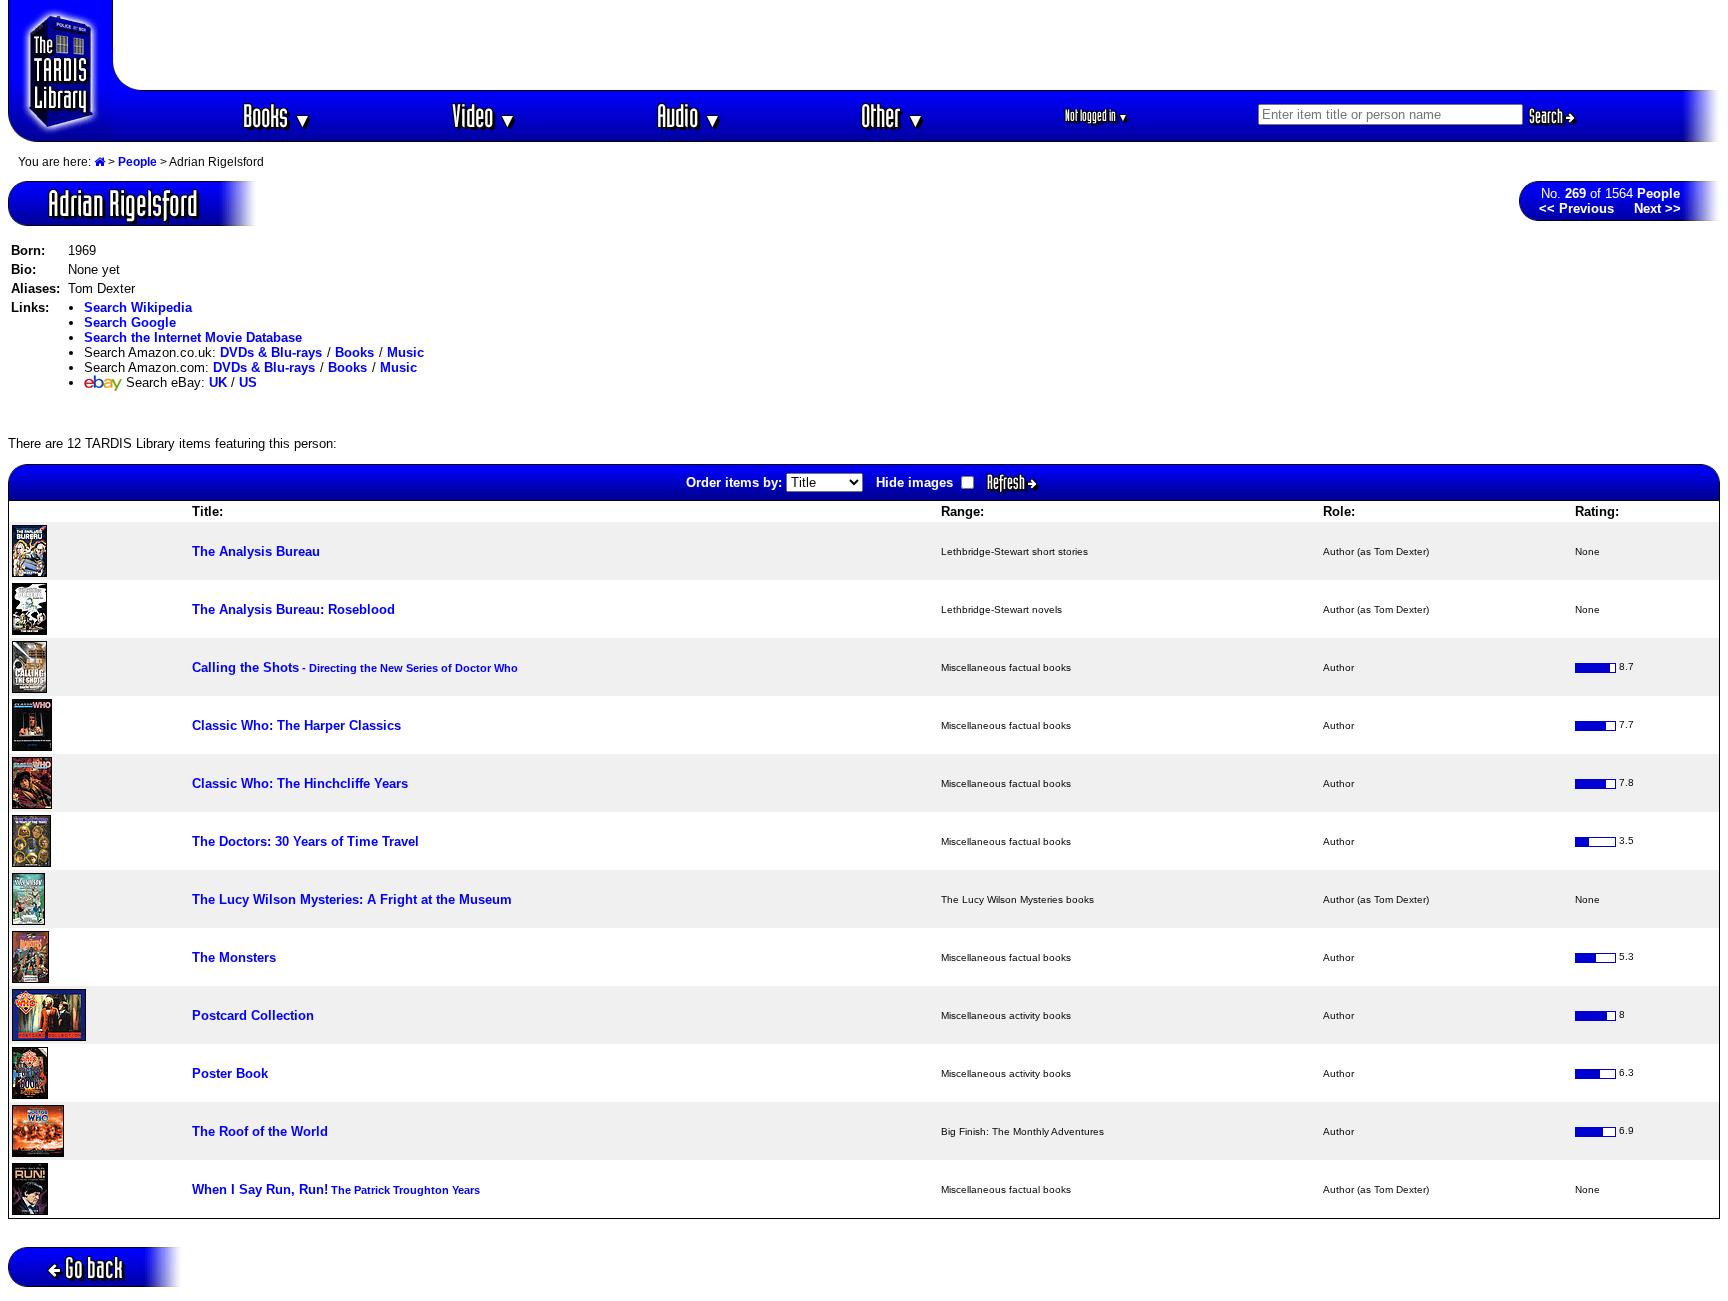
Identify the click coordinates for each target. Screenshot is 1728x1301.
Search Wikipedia (138, 307)
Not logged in (1096, 115)
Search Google (130, 322)
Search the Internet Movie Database (193, 337)
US (248, 382)
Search (1547, 116)
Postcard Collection (253, 1015)
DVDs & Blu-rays (271, 352)
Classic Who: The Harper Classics (296, 725)
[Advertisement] (917, 45)
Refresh (1007, 482)
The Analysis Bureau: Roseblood (293, 609)
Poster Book (230, 1073)
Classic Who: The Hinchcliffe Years (300, 783)
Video (484, 115)
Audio (689, 115)
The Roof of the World (260, 1131)
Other (893, 115)
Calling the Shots (355, 667)
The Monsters (234, 957)
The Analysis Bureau (256, 551)
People (137, 162)
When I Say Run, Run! (336, 1189)
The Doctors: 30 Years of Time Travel (305, 841)
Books (277, 115)
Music (405, 352)
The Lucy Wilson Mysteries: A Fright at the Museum (352, 899)
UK (218, 382)
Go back (94, 1267)
